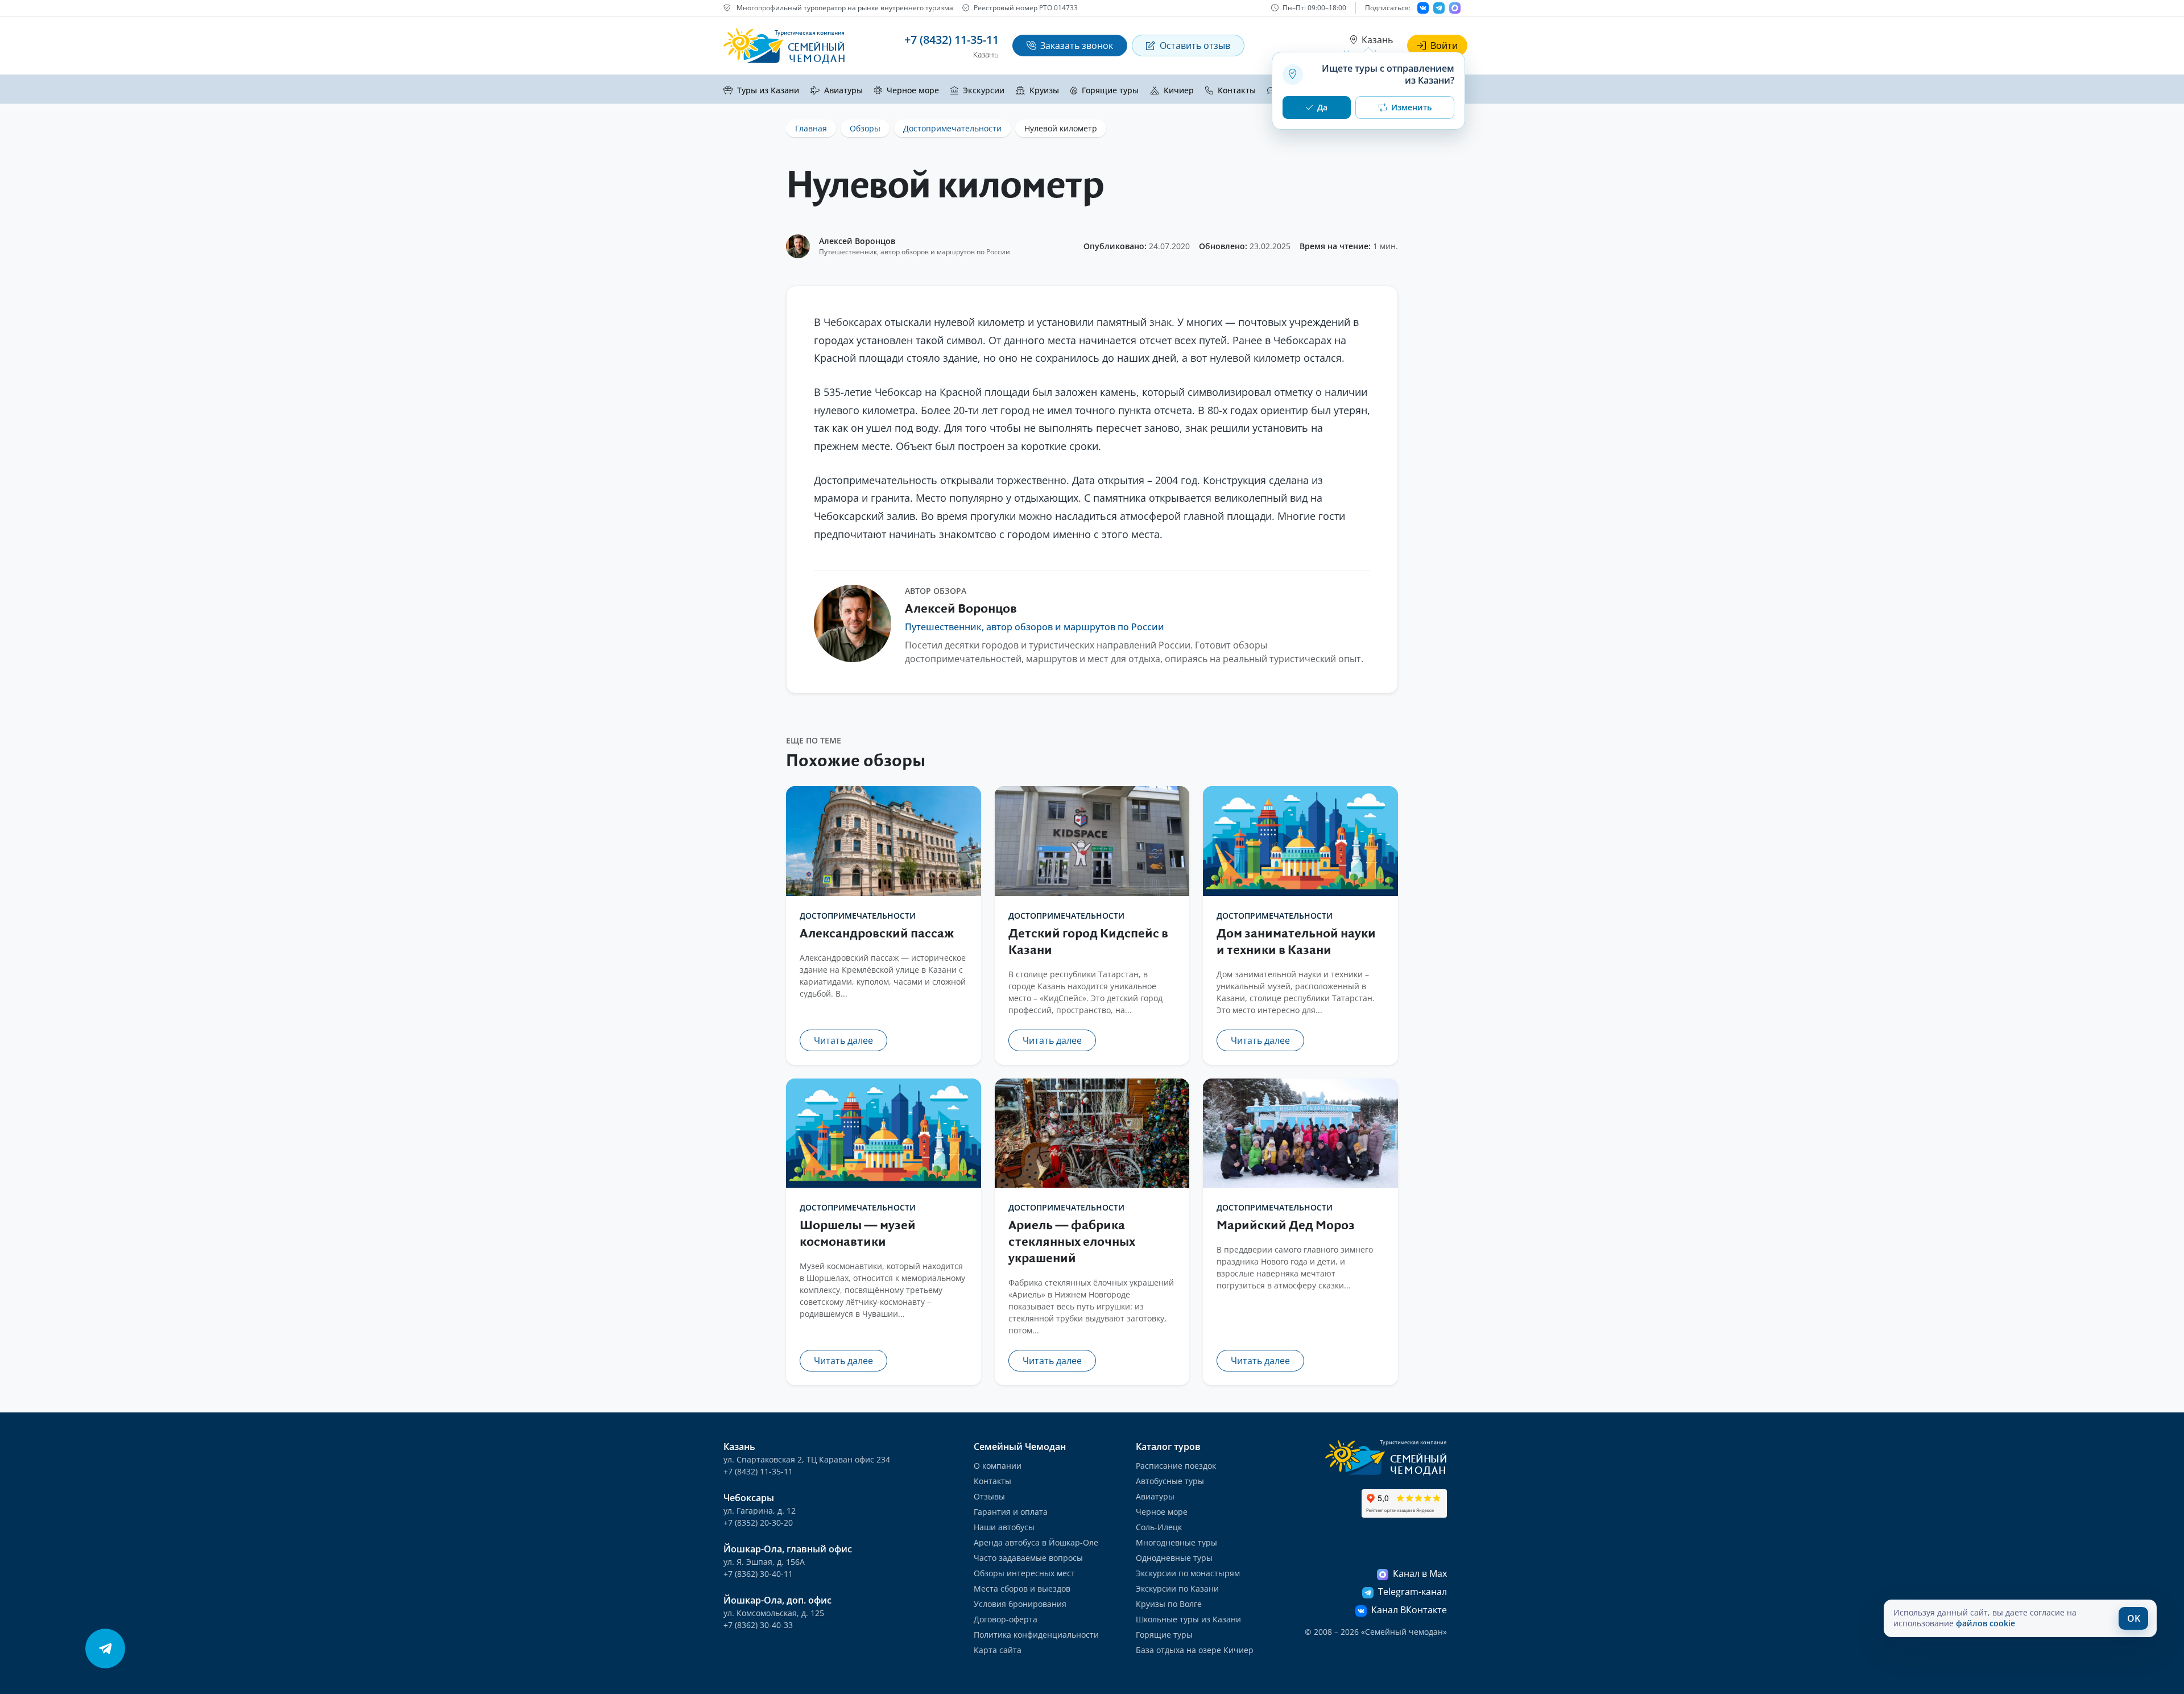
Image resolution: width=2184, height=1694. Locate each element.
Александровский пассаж (877, 934)
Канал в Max (1420, 1573)
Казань (1377, 40)
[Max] (1455, 8)
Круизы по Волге (1169, 1604)
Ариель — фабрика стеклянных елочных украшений (1072, 1242)
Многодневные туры (1176, 1542)
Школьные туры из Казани (1188, 1619)
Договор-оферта (1006, 1619)
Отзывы (989, 1496)
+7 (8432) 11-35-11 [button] (952, 40)
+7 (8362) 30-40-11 (758, 1574)
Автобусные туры (1170, 1481)
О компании (998, 1466)
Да (1322, 107)
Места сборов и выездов (1022, 1588)
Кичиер (1179, 90)
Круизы (1044, 90)
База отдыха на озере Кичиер (1195, 1650)
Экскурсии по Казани (1177, 1588)
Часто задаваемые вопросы (1028, 1558)
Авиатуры (843, 90)
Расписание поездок (1176, 1466)
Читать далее (843, 1040)
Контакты (1237, 90)
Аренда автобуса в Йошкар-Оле (1036, 1542)
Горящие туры (1110, 90)
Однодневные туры (1174, 1558)
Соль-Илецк (1159, 1527)
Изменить (1411, 107)
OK (2134, 1618)
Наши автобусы (1004, 1527)
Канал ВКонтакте (1409, 1610)
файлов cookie (1986, 1623)
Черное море (913, 90)
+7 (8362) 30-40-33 (758, 1625)
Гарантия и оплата (1011, 1512)
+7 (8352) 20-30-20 (758, 1522)
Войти (1444, 46)
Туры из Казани (768, 90)
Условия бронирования (1020, 1604)
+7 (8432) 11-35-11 (758, 1471)
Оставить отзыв (1195, 46)
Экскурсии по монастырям (1188, 1573)
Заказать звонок (1077, 46)
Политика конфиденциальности (1036, 1635)
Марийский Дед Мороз (1286, 1226)
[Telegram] (1439, 8)
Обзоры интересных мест (1024, 1573)
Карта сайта (998, 1650)
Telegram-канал (1412, 1592)
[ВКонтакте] (1423, 8)
